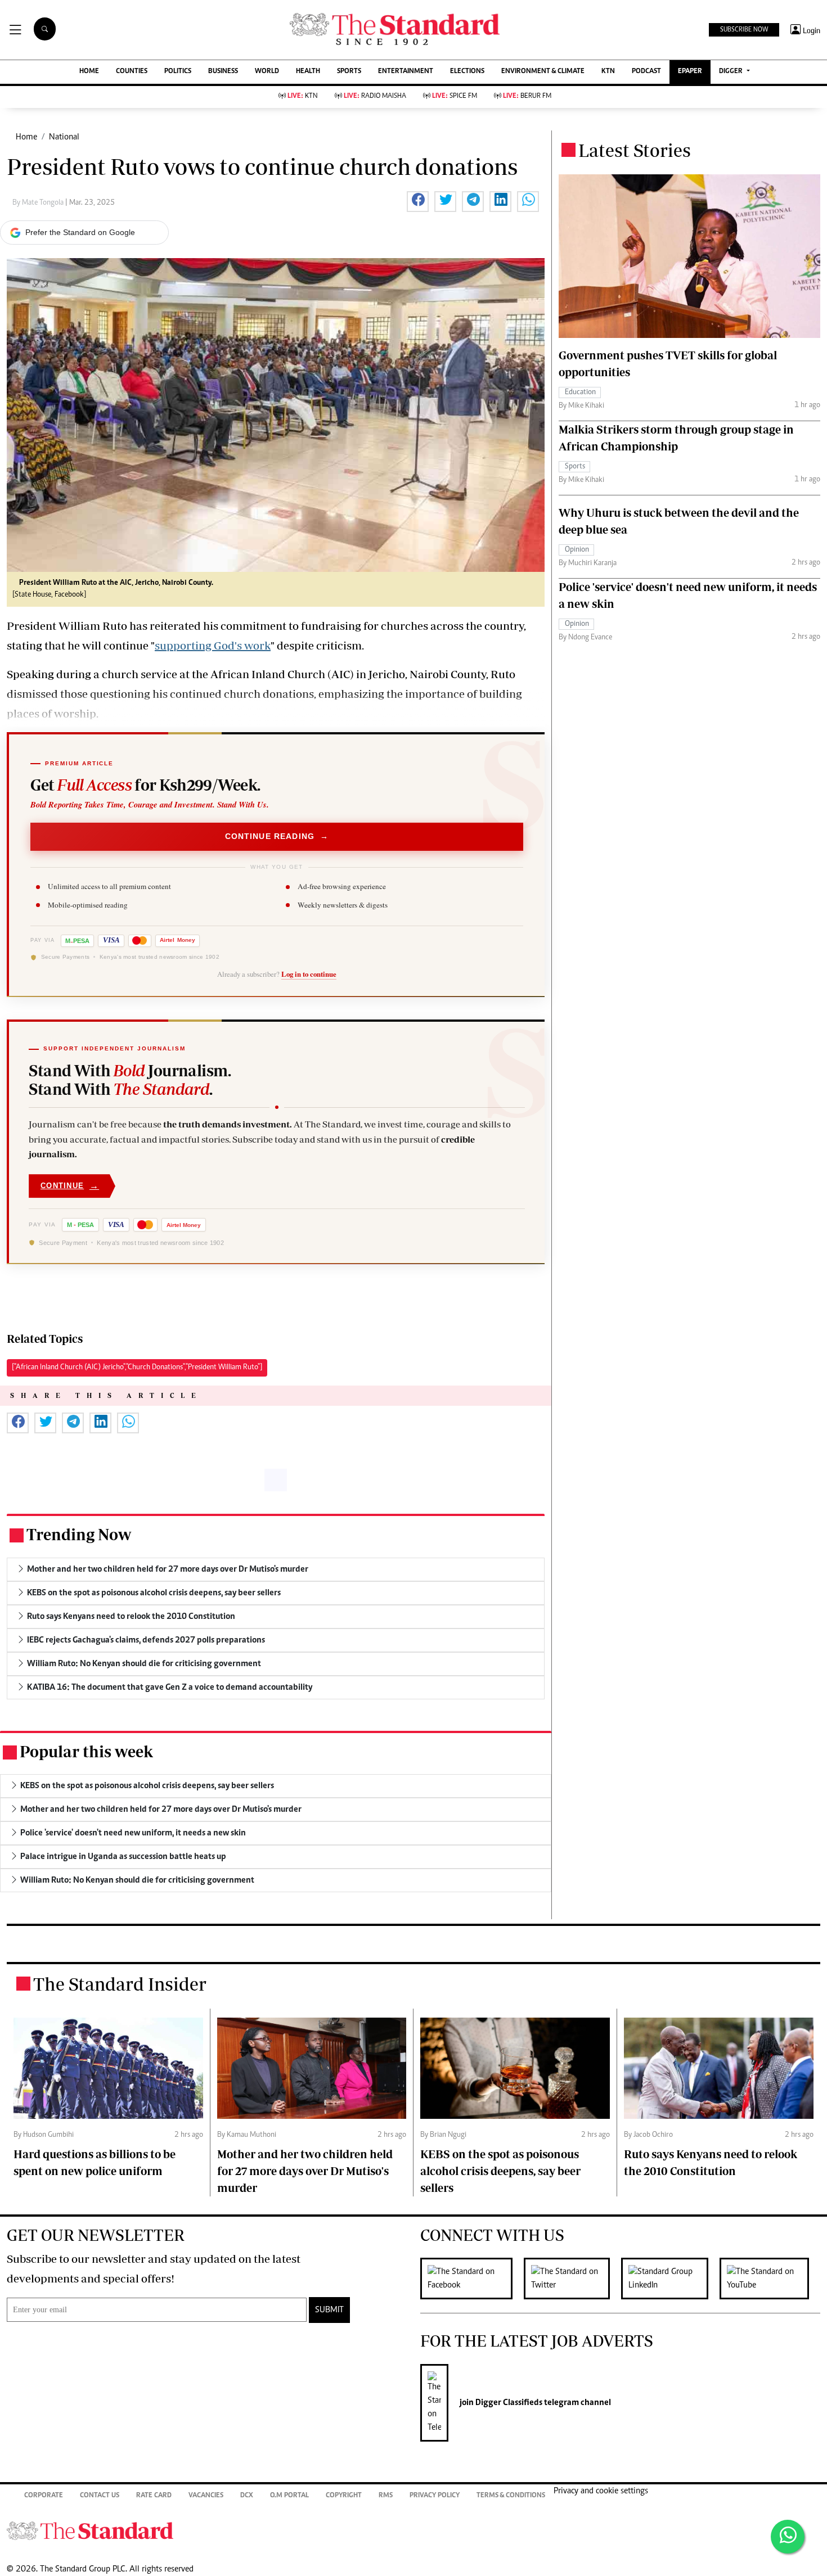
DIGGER (732, 72)
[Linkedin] (670, 2279)
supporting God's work (213, 645)
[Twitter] (572, 2279)
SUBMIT (329, 2310)
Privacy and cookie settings (601, 2491)
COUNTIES (132, 72)
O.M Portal (289, 2496)
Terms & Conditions (511, 2496)
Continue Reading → (277, 836)
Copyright (344, 2496)
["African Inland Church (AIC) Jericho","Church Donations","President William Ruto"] (137, 1368)
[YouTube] (770, 2279)
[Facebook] (472, 2279)
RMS (386, 2496)
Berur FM (527, 96)
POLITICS (178, 72)
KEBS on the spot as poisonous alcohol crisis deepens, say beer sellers (500, 2171)
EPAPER (690, 72)
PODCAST (646, 72)
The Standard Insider (120, 1984)
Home (26, 137)
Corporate (44, 2496)
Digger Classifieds (508, 2403)
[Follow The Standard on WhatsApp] (788, 2537)
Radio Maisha (375, 96)
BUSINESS (223, 72)
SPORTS (349, 72)
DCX (247, 2496)
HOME (89, 72)
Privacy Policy (435, 2496)
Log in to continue (309, 974)
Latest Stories (635, 150)
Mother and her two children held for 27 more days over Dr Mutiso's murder (305, 2171)
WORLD (267, 72)
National (64, 137)
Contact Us (100, 2496)
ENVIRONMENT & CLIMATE (543, 72)
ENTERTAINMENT (406, 72)
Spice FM (455, 96)
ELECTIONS (467, 72)
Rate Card (154, 2496)
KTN (608, 72)
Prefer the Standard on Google (80, 232)
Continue (70, 1186)
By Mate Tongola (39, 203)
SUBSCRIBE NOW (744, 30)
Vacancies (206, 2496)
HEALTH (308, 72)
